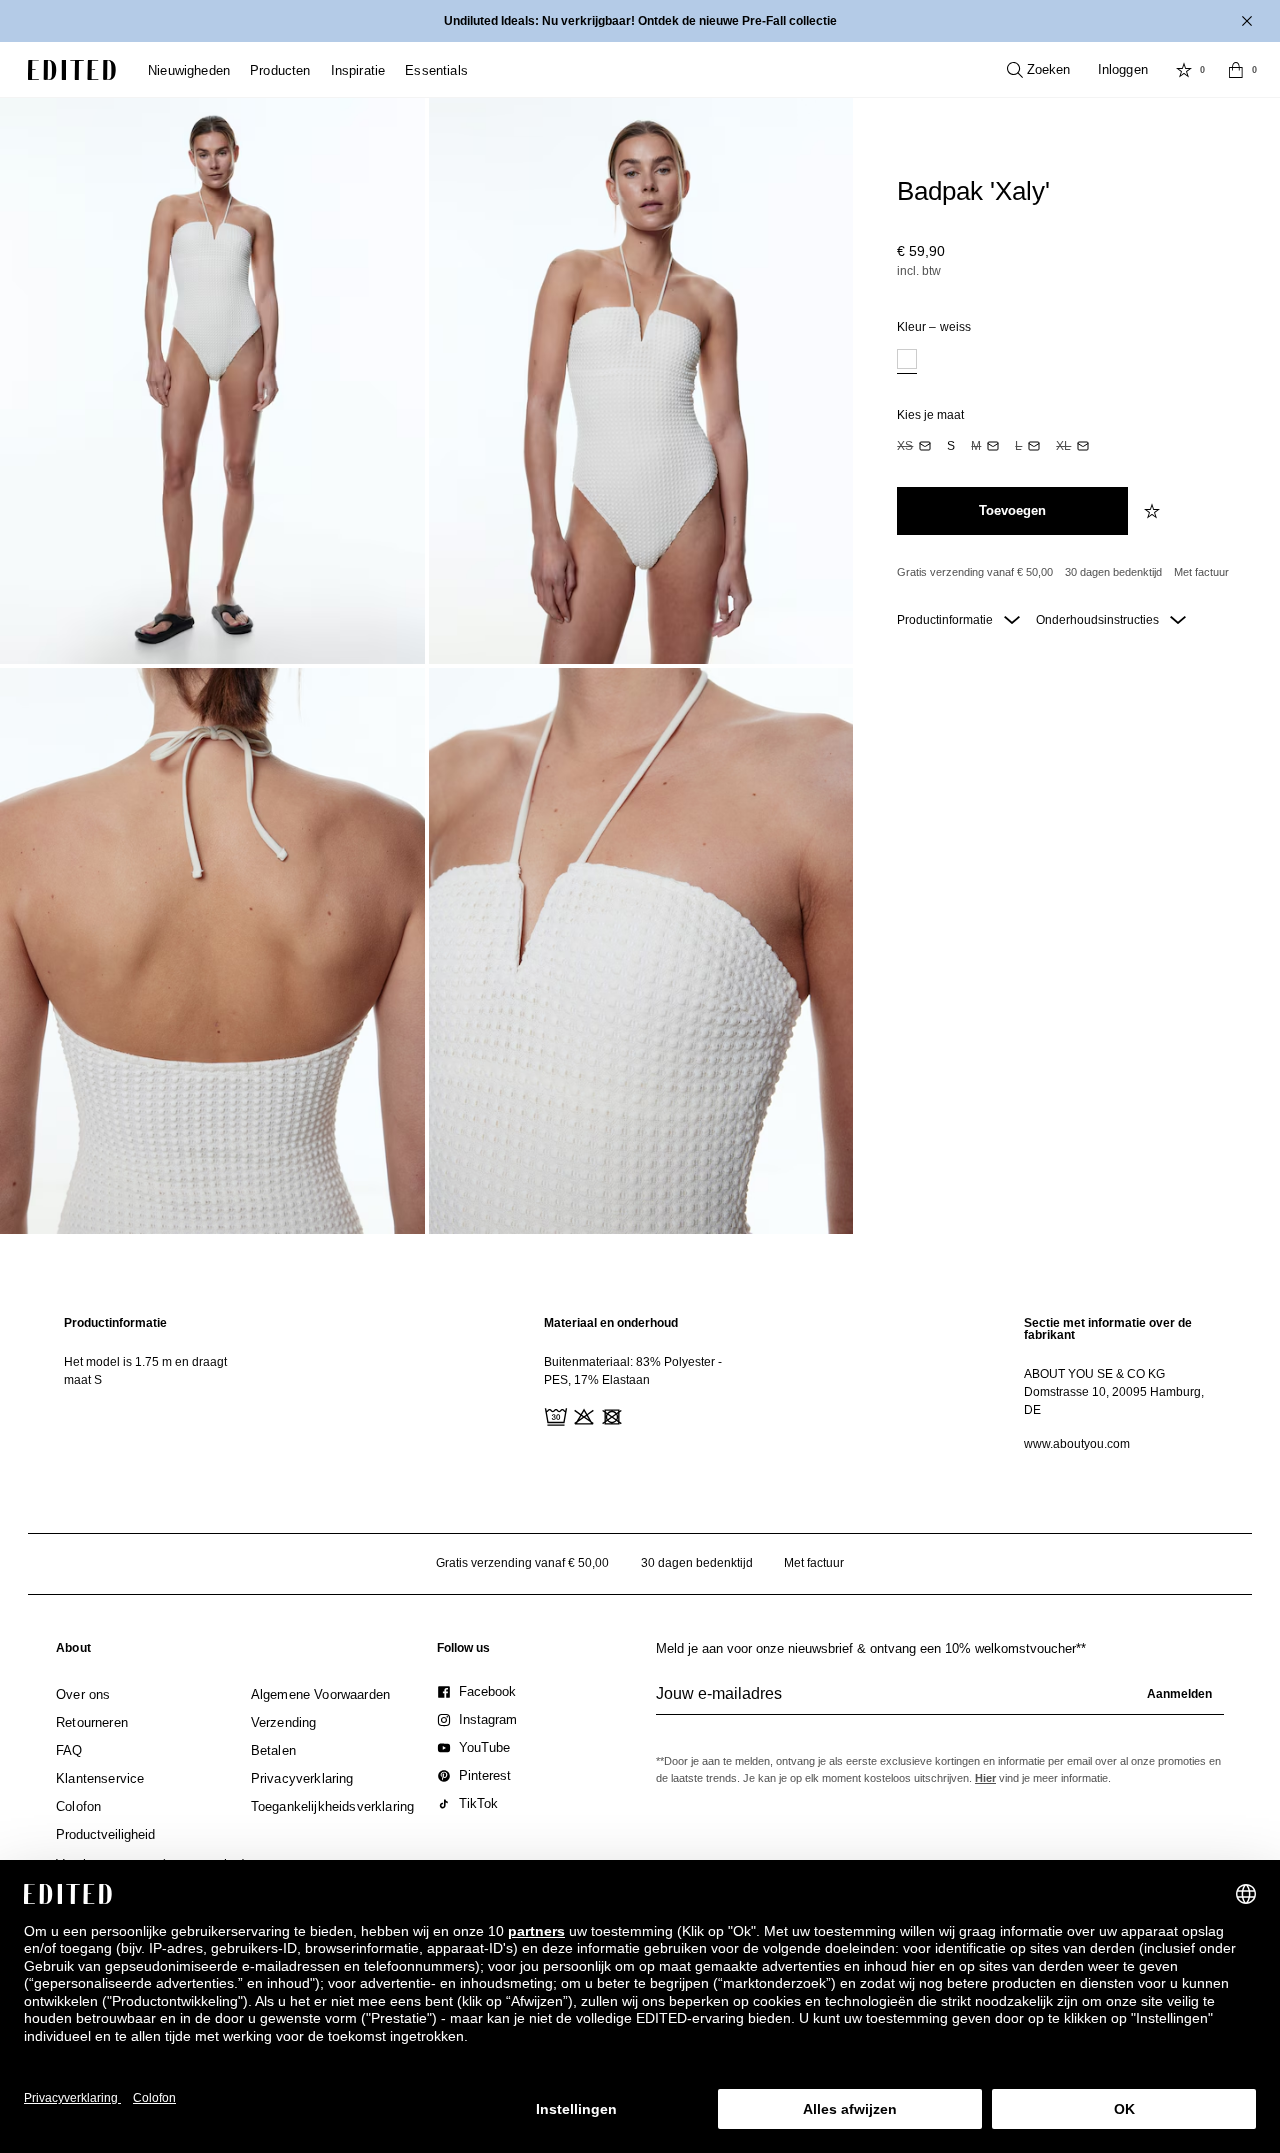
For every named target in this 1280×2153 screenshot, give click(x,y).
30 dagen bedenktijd (1113, 572)
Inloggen (1123, 69)
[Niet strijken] (638, 1415)
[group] (940, 1702)
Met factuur (1201, 572)
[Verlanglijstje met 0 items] (1184, 70)
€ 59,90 (921, 251)
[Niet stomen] (666, 1415)
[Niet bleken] (582, 1415)
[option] (907, 361)
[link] (73, 1652)
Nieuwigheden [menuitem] (189, 70)
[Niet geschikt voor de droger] (610, 1415)
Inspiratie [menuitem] (358, 70)
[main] (640, 1383)
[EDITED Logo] (72, 70)
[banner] (640, 21)
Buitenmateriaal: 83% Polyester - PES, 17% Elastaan (633, 1371)
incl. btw (919, 271)
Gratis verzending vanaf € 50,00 (975, 572)
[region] (160, 1383)
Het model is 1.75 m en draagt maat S (145, 1371)
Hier (985, 1778)
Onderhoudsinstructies (1099, 620)
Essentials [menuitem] (436, 70)
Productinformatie (946, 620)
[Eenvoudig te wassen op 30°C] (554, 1415)
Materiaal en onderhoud (611, 1323)
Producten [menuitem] (280, 70)
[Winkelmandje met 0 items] (1236, 70)
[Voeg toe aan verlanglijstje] (1154, 511)
